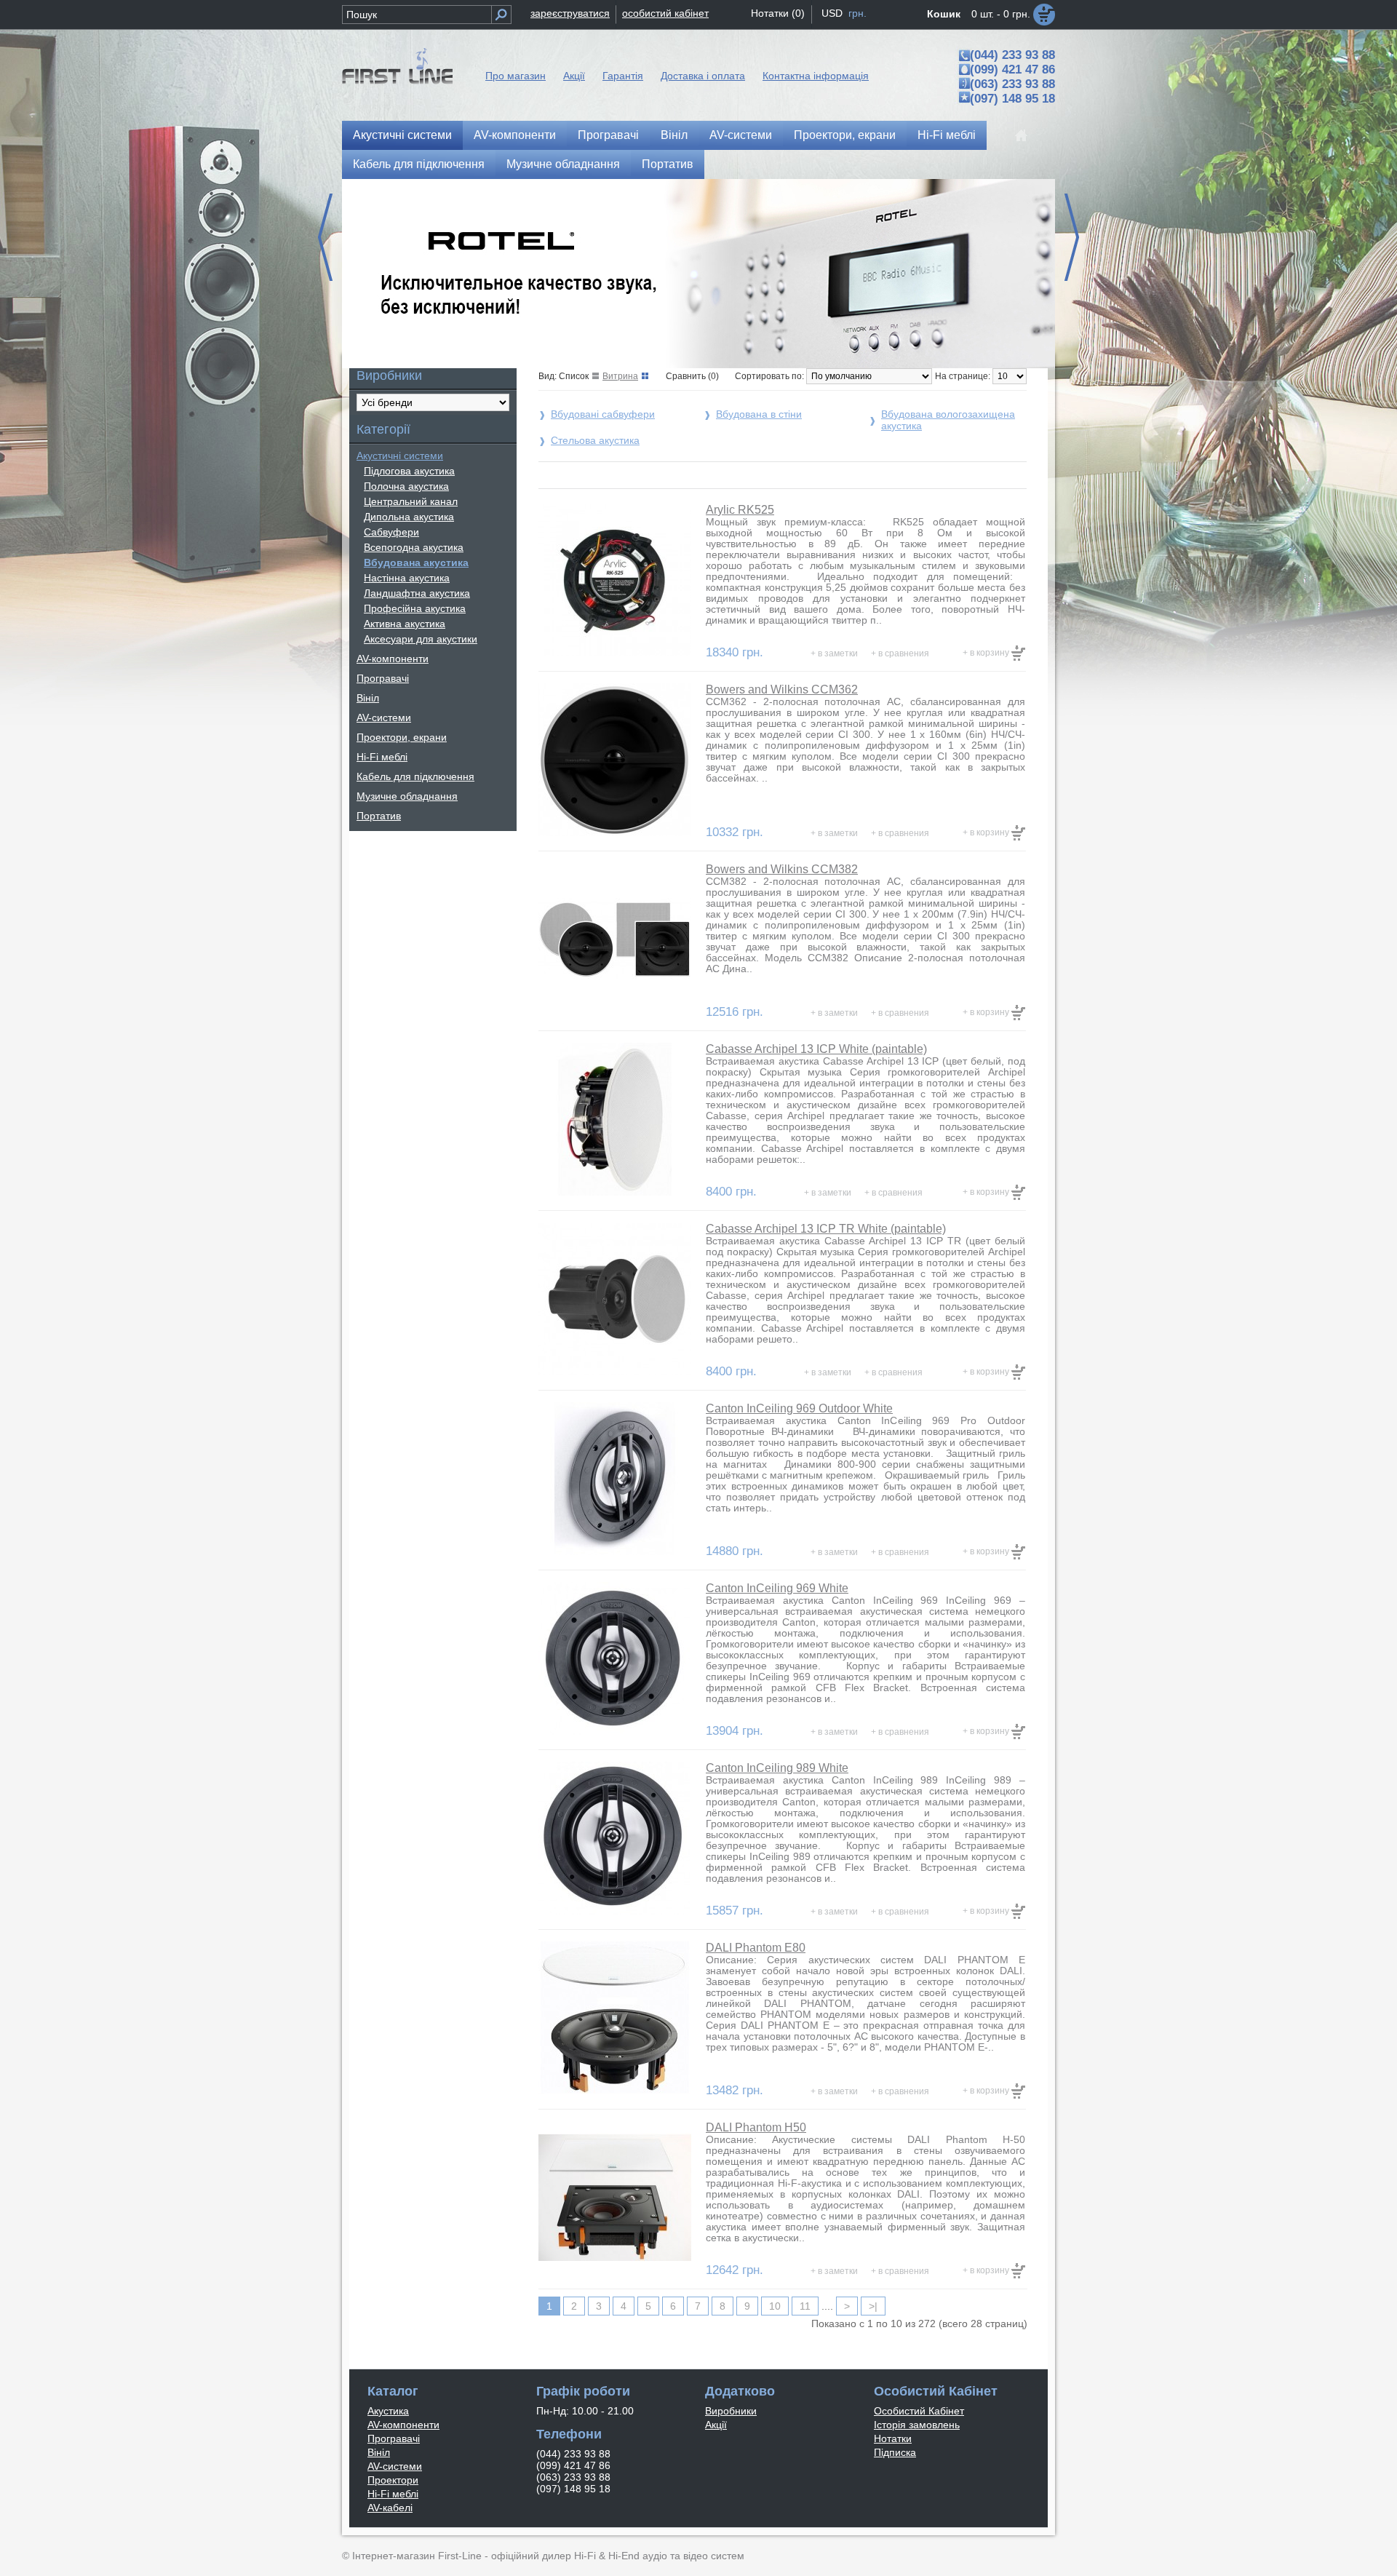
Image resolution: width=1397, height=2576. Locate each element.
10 (775, 2306)
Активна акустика (405, 624)
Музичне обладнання (563, 164)
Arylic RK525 (740, 510)
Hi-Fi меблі (947, 135)
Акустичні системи (402, 135)
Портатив (668, 164)
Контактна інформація (816, 76)
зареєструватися (570, 13)
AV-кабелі (390, 2508)
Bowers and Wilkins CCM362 (782, 689)
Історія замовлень (917, 2425)
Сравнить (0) (692, 376)
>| (873, 2306)
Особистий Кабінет (919, 2411)
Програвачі (608, 135)
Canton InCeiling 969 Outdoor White (799, 1408)
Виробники (731, 2411)
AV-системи (741, 135)
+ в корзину (987, 653)
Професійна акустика (415, 608)
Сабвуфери (391, 532)
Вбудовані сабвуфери (603, 414)
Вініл (674, 135)
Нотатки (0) (778, 13)
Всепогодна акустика (414, 547)
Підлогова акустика (409, 471)
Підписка (895, 2452)
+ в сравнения (900, 653)
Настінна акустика (407, 578)
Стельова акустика (595, 440)
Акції (574, 76)
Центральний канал (411, 501)
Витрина (620, 376)
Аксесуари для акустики (421, 639)
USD (832, 13)
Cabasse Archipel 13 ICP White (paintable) (816, 1049)
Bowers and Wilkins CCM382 (782, 869)
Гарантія (623, 76)
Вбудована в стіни (759, 414)
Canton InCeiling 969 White (777, 1588)
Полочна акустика (406, 486)
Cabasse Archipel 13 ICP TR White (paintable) (826, 1229)
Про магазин (516, 76)
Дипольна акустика (409, 517)
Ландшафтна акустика (417, 593)
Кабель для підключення (419, 164)
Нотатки (893, 2438)
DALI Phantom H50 (756, 2127)
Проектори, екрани (845, 135)
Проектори (393, 2480)
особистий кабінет (665, 13)
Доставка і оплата (703, 76)
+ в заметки (834, 653)
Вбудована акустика (416, 562)
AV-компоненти (515, 135)
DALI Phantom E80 (756, 1948)
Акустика (388, 2411)
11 (805, 2306)
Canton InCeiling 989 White (777, 1768)
